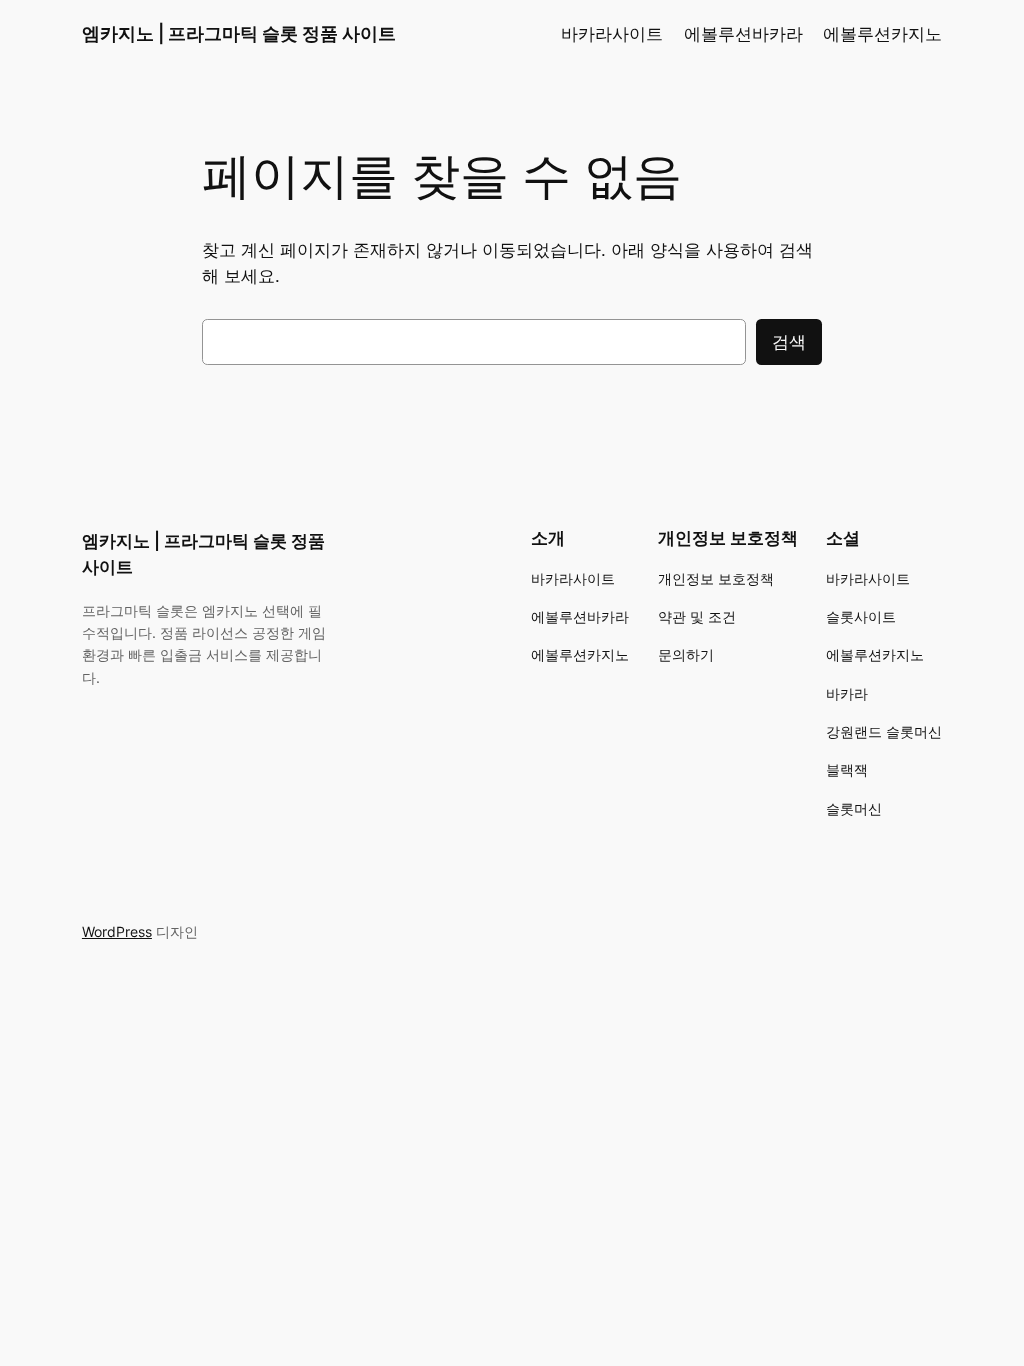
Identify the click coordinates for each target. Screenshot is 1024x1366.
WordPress (117, 931)
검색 (789, 342)
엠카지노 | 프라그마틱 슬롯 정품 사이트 (239, 33)
